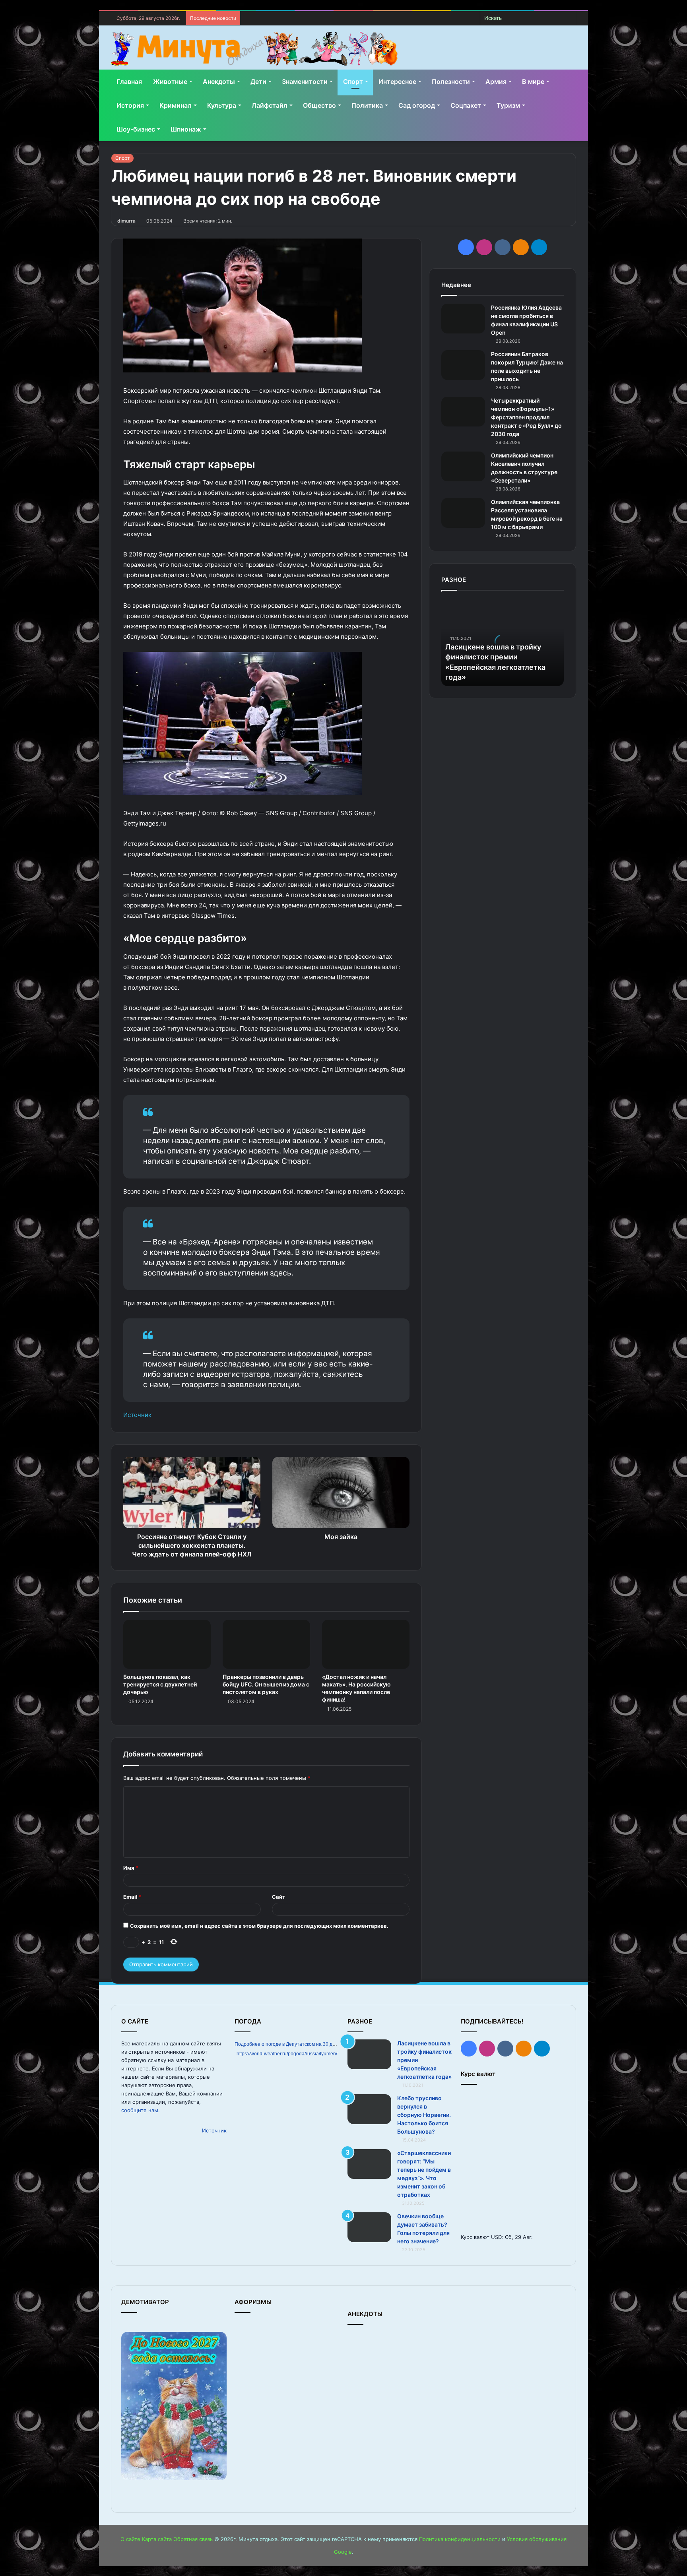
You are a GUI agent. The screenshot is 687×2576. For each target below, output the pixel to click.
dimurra (126, 221)
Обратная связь (193, 2539)
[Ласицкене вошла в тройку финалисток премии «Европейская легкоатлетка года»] (369, 2054)
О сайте (130, 2539)
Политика (367, 105)
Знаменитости (305, 81)
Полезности (451, 81)
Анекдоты (219, 81)
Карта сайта (157, 2539)
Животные (170, 81)
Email (132, 1897)
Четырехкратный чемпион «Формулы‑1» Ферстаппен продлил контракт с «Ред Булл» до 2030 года (526, 417)
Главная (129, 81)
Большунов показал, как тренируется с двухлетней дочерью (160, 1684)
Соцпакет (466, 105)
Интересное (397, 81)
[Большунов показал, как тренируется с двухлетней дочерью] (167, 1644)
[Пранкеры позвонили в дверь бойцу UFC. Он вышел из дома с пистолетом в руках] (266, 1644)
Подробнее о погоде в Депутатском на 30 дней (288, 2044)
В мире (533, 81)
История (130, 105)
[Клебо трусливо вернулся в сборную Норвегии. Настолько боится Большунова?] (369, 2109)
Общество (319, 105)
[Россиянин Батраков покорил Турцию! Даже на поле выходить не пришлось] (463, 365)
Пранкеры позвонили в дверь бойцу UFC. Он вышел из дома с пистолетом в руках (266, 1684)
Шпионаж (186, 129)
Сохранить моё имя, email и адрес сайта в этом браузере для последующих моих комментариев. (259, 1926)
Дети (258, 81)
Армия (496, 81)
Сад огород (417, 105)
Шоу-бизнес (136, 129)
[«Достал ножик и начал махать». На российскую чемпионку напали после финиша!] (366, 1644)
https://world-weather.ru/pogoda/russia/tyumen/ (287, 2054)
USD (496, 2237)
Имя (131, 1868)
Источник (137, 1415)
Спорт (353, 81)
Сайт (278, 1897)
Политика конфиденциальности (460, 2539)
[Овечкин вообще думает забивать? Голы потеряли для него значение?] (369, 2227)
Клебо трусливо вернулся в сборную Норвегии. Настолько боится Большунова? (424, 2115)
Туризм (508, 105)
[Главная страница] (254, 49)
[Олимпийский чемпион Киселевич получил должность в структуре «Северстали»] (463, 466)
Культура (222, 105)
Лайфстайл (270, 105)
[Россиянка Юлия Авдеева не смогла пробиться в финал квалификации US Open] (463, 319)
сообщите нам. (141, 2110)
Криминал (176, 105)
